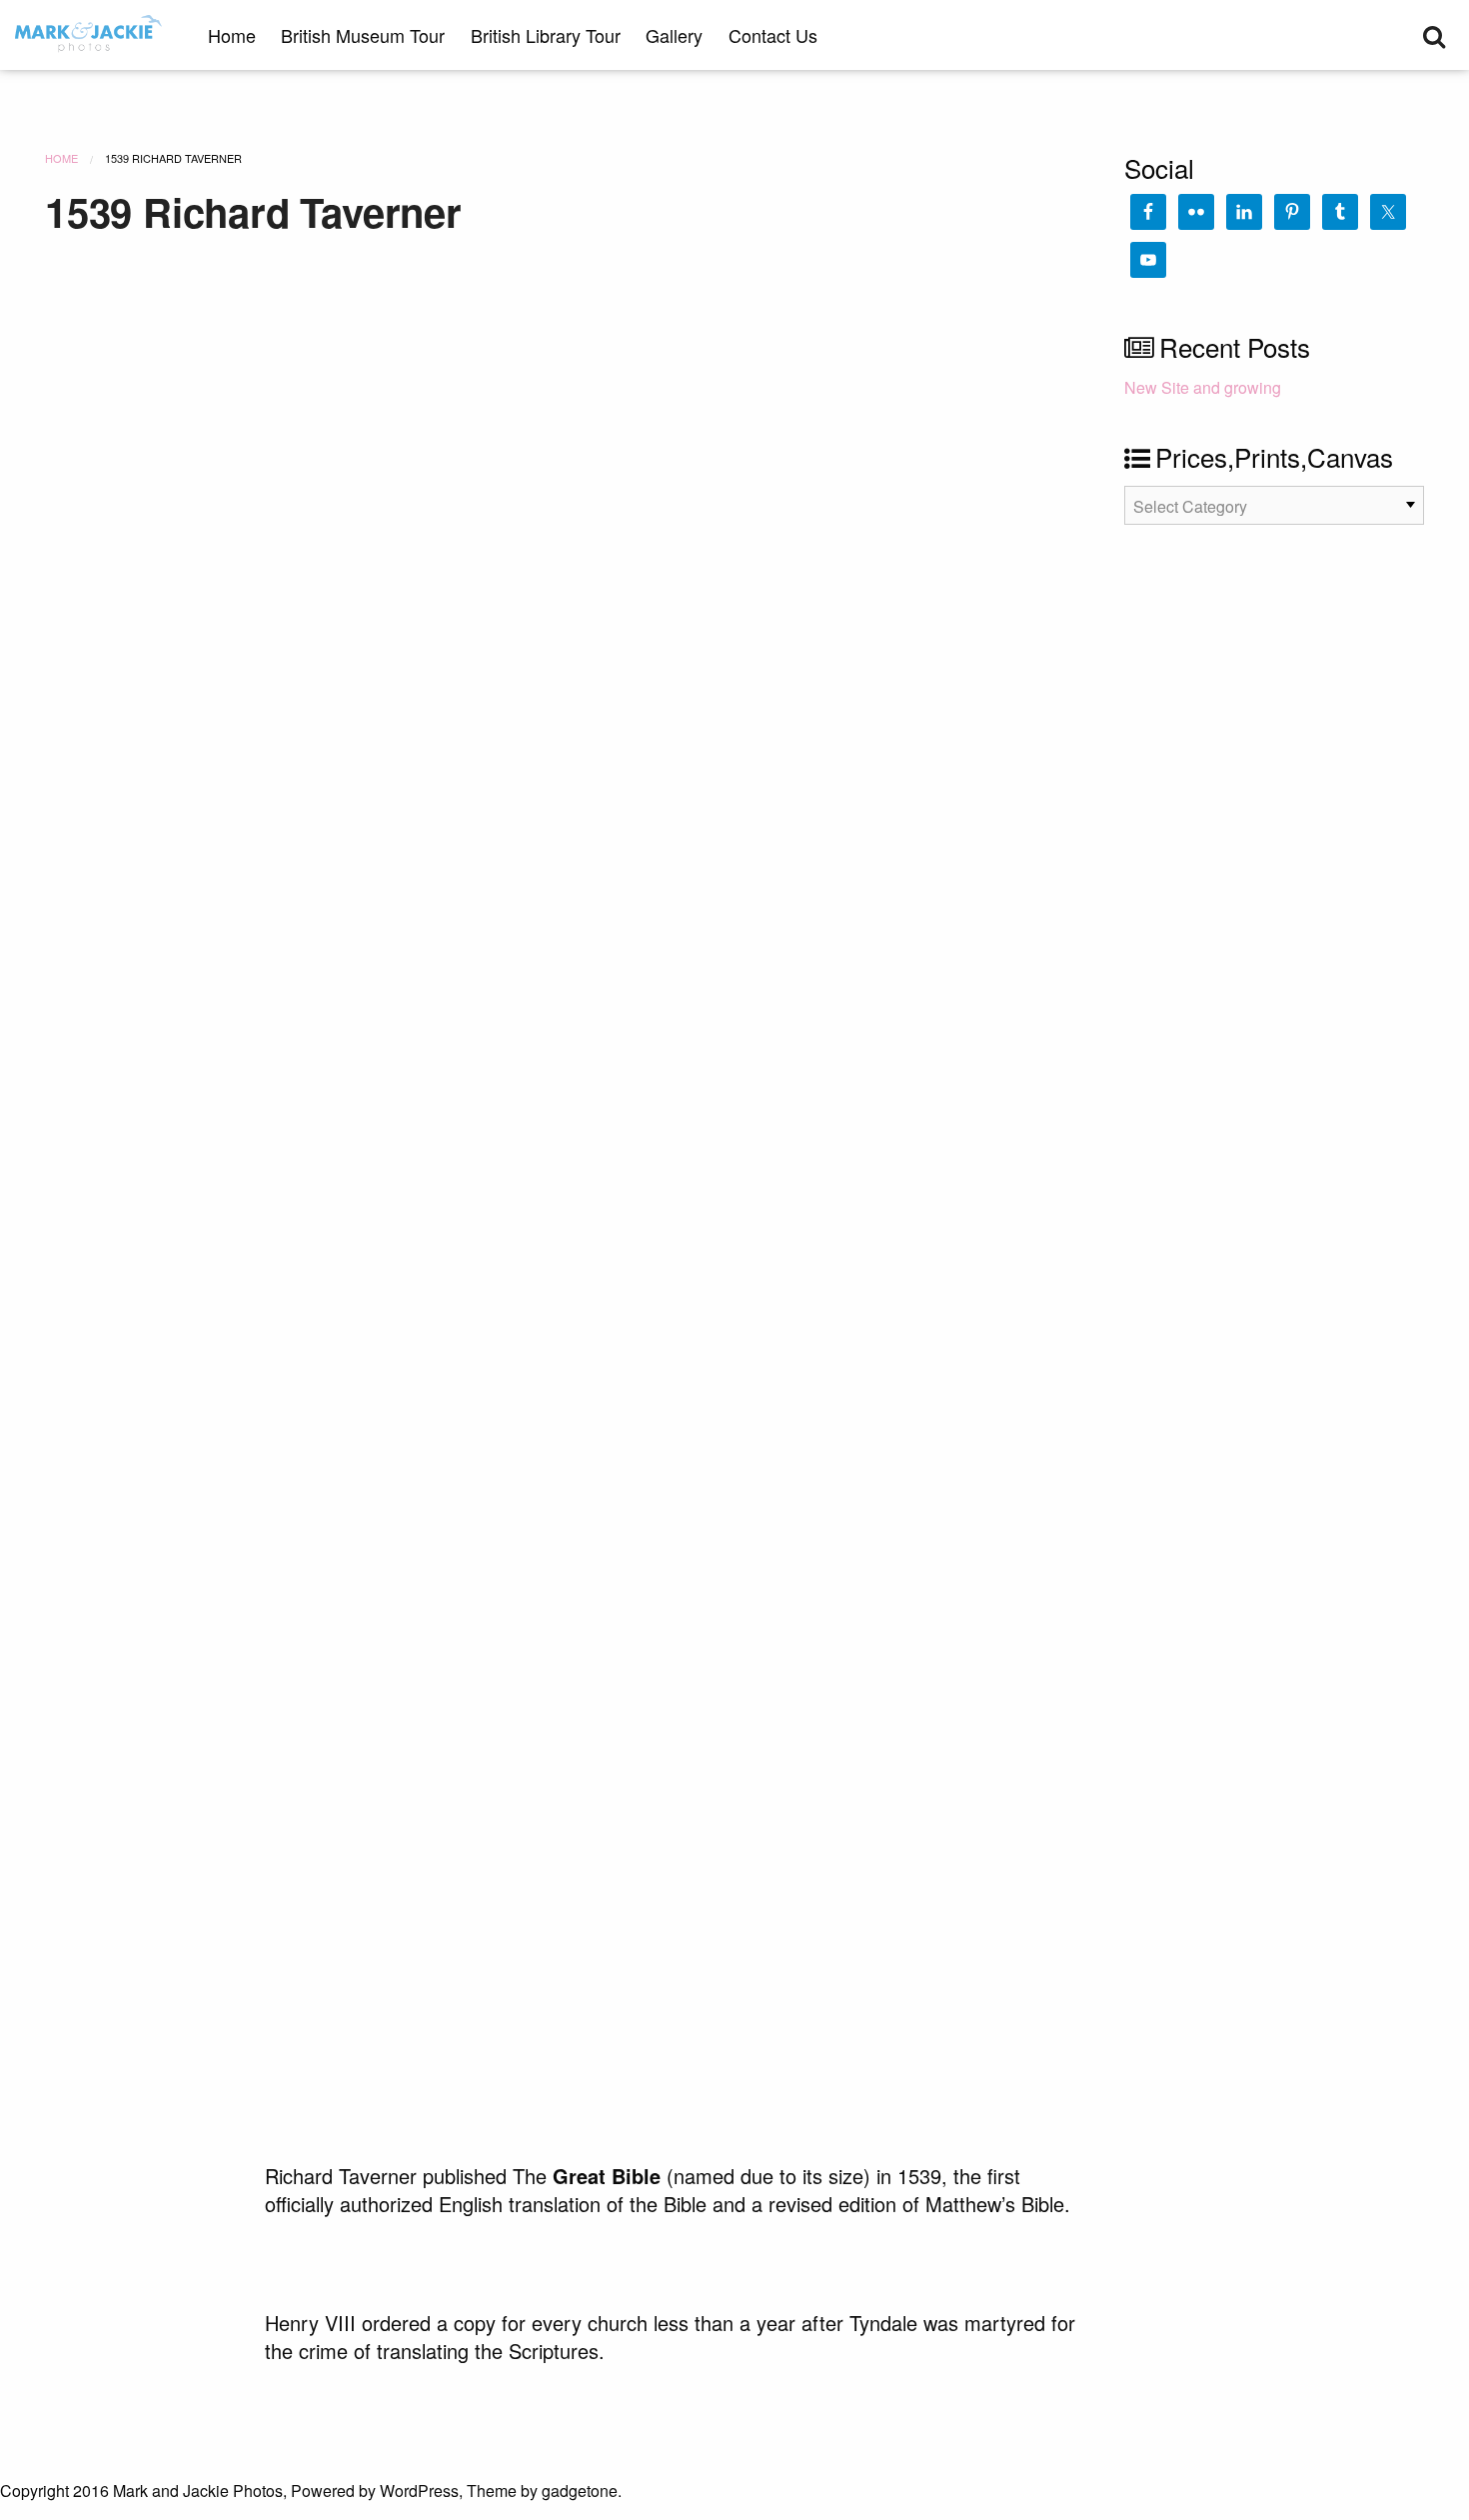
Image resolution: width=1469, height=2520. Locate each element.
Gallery (674, 35)
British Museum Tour (363, 35)
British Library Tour (546, 35)
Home (232, 35)
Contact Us (773, 35)
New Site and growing (1203, 387)
